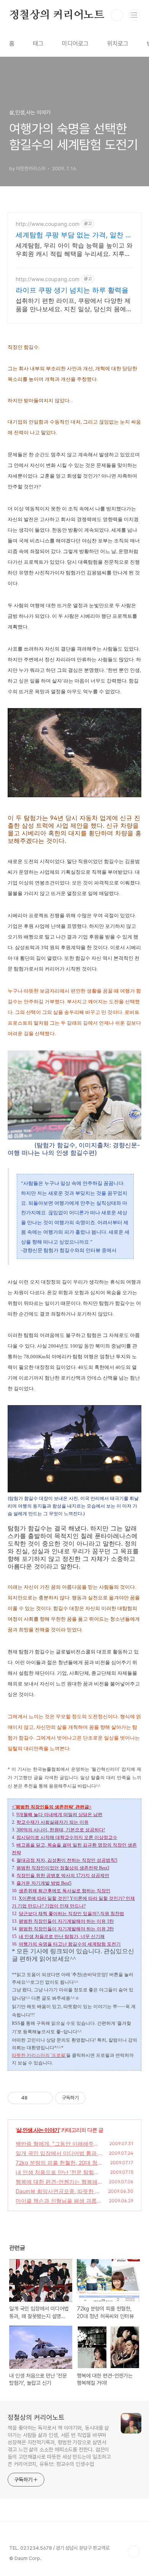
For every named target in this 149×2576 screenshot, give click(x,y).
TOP (134, 2551)
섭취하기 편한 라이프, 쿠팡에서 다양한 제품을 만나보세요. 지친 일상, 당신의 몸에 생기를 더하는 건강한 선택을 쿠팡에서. (73, 305)
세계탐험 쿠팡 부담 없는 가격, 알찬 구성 (74, 235)
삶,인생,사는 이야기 (38, 2130)
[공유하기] (35, 2098)
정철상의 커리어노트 (57, 15)
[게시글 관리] (44, 2098)
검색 (117, 15)
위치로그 (118, 44)
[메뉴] (134, 15)
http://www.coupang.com (48, 224)
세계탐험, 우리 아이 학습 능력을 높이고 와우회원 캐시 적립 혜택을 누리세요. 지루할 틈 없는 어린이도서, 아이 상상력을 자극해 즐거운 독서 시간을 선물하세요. (74, 250)
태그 (38, 44)
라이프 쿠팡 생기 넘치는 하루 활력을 (72, 290)
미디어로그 (75, 44)
